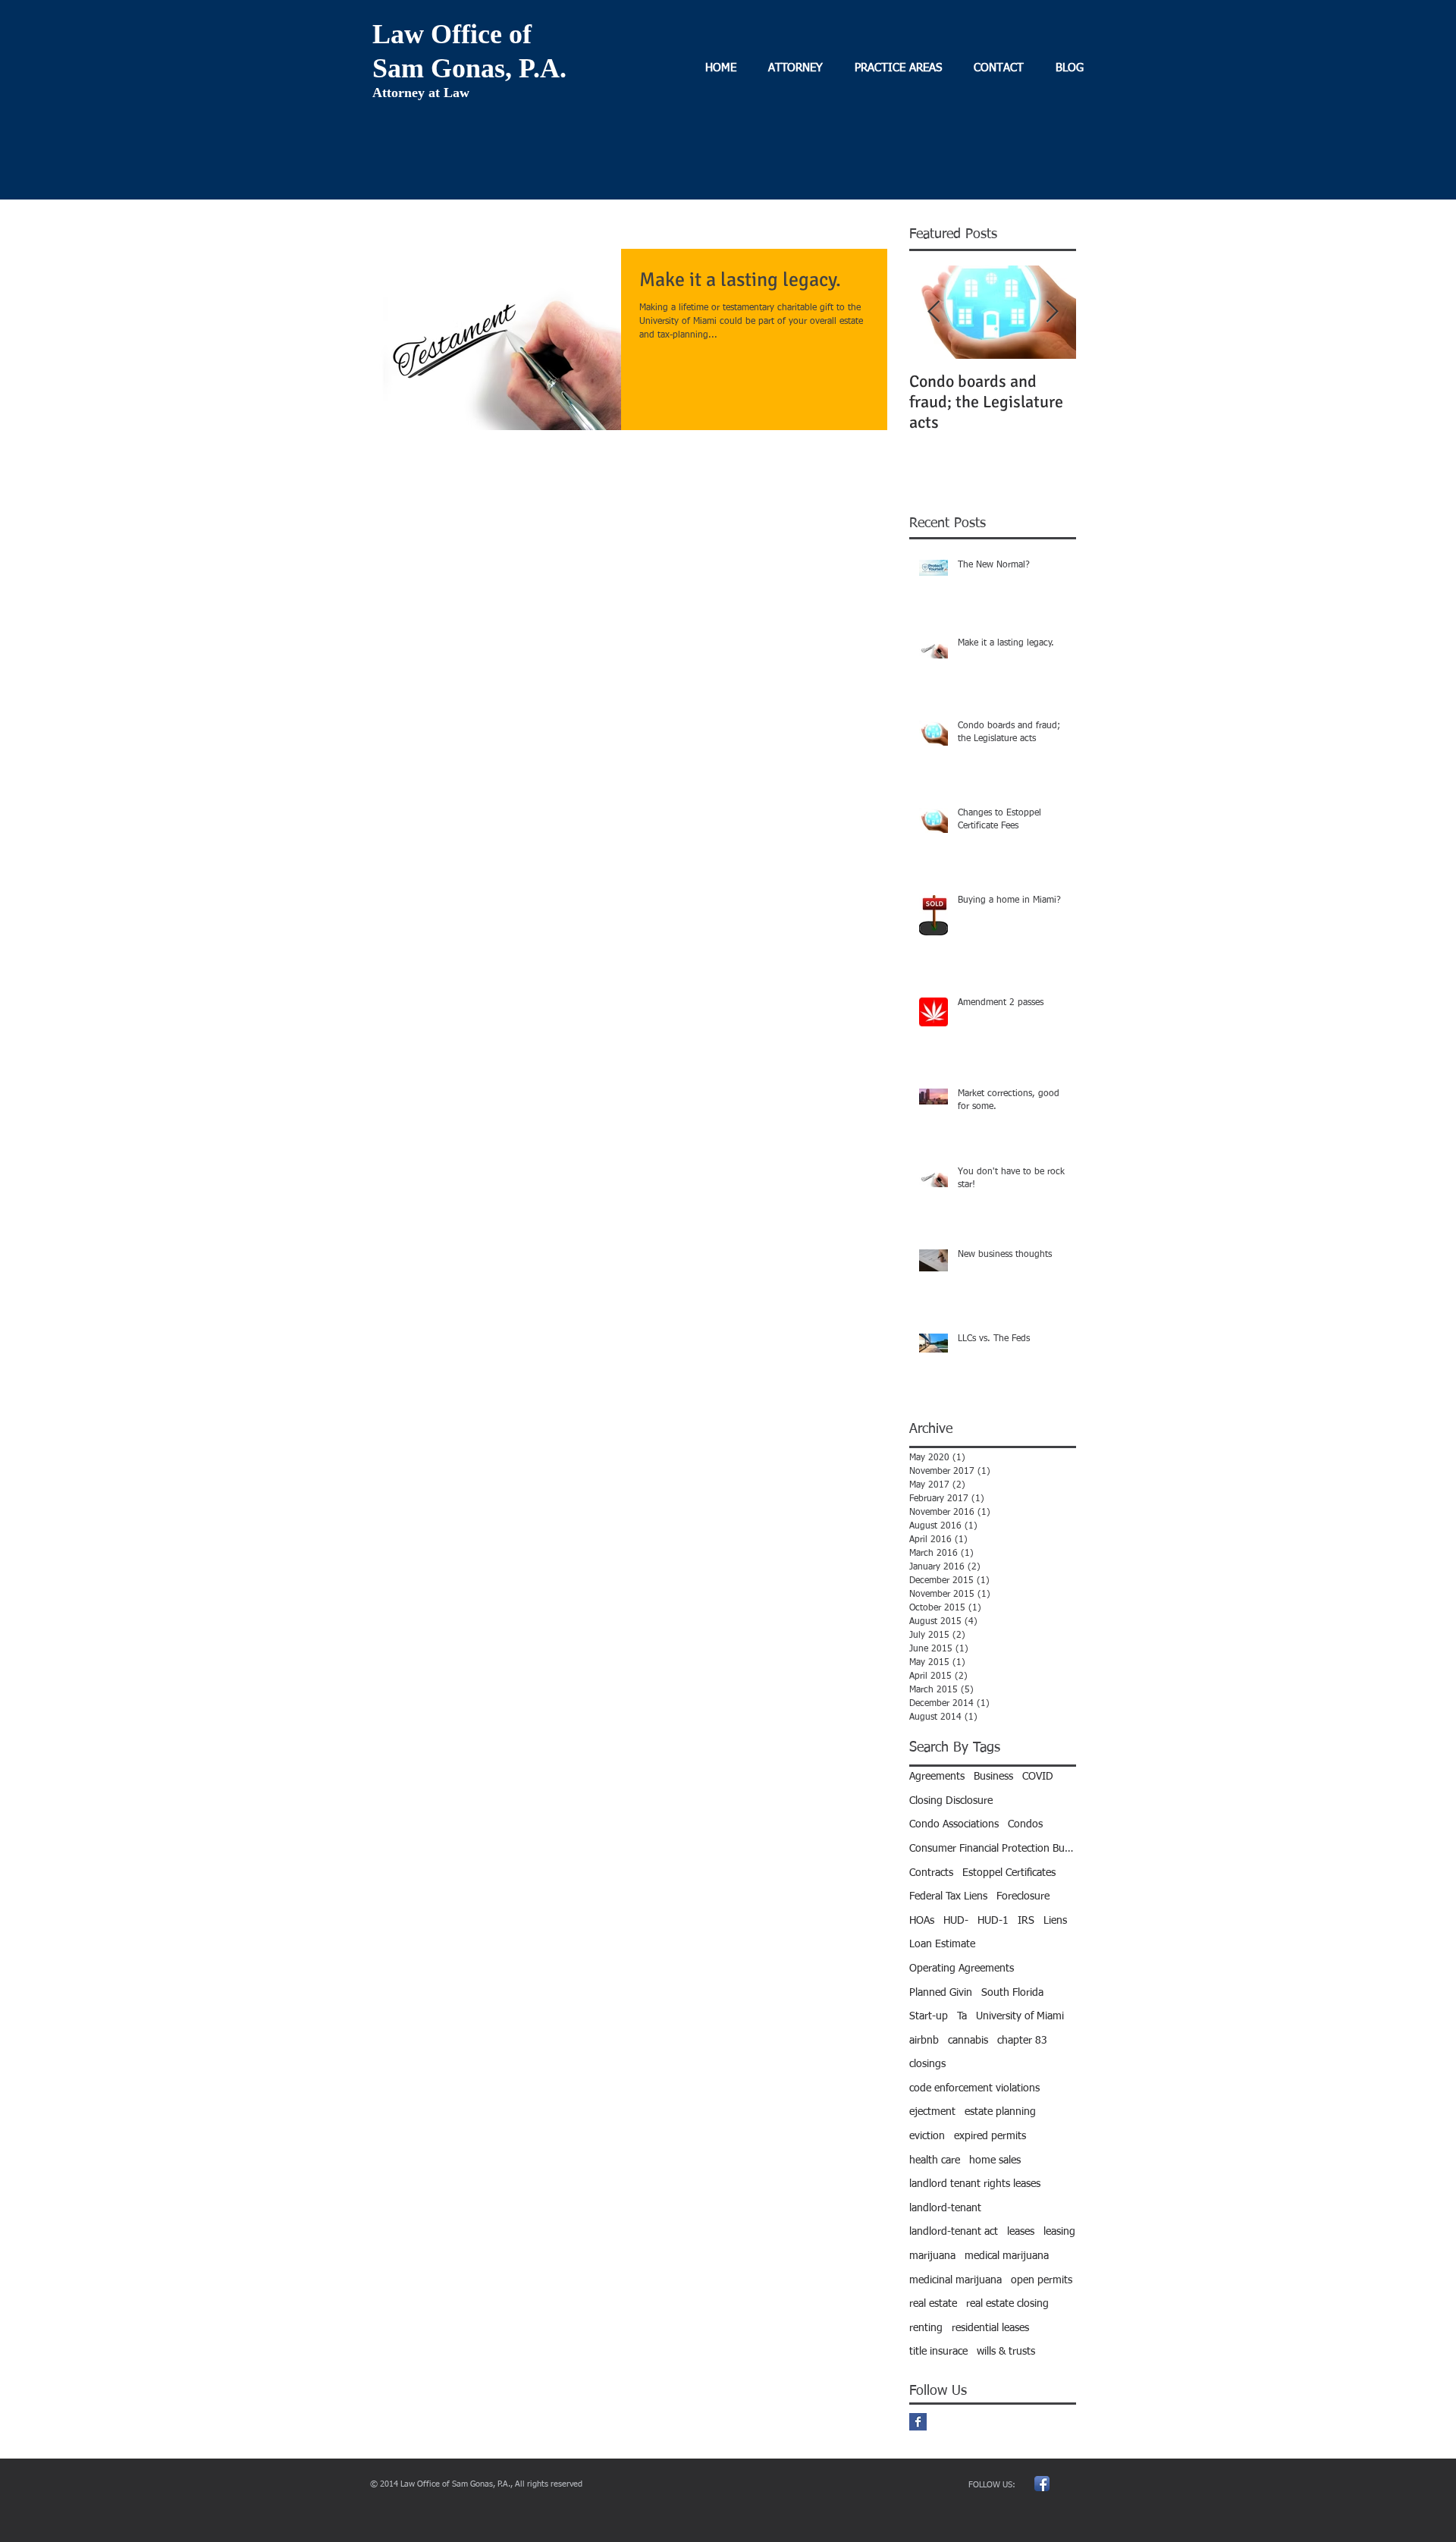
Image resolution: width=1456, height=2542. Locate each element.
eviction (927, 2136)
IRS (1026, 1921)
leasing (1059, 2232)
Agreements (937, 1777)
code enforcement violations (974, 2088)
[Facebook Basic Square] (918, 2422)
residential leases (990, 2328)
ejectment (932, 2112)
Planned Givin (941, 1993)
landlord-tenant (945, 2208)
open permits (1042, 2280)
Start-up (929, 2016)
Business (993, 1777)
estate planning (1000, 2112)
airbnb (924, 2041)
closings (927, 2064)
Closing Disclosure (951, 1801)
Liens (1055, 1921)
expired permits (990, 2136)
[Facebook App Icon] (1042, 2484)
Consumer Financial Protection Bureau (993, 1849)
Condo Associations (954, 1824)
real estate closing (1007, 2304)
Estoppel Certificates (1009, 1873)
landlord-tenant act (954, 2232)
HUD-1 (993, 1921)
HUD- (956, 1921)
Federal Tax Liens (948, 1896)
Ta (962, 2016)
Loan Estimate (942, 1944)
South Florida (1012, 1993)
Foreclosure (1023, 1896)
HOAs (922, 1921)
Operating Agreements (962, 1969)
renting (926, 2328)
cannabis (968, 2041)
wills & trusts (1006, 2352)
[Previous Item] (934, 312)
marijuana (932, 2256)
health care (935, 2160)
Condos (1025, 1824)
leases (1021, 2232)
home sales (995, 2160)
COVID (1038, 1777)
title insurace (938, 2352)
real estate (933, 2304)
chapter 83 (1022, 2041)
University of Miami (1020, 2016)
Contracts (931, 1873)
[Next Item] (1052, 312)
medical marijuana (1007, 2256)
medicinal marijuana (955, 2280)
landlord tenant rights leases (975, 2184)
